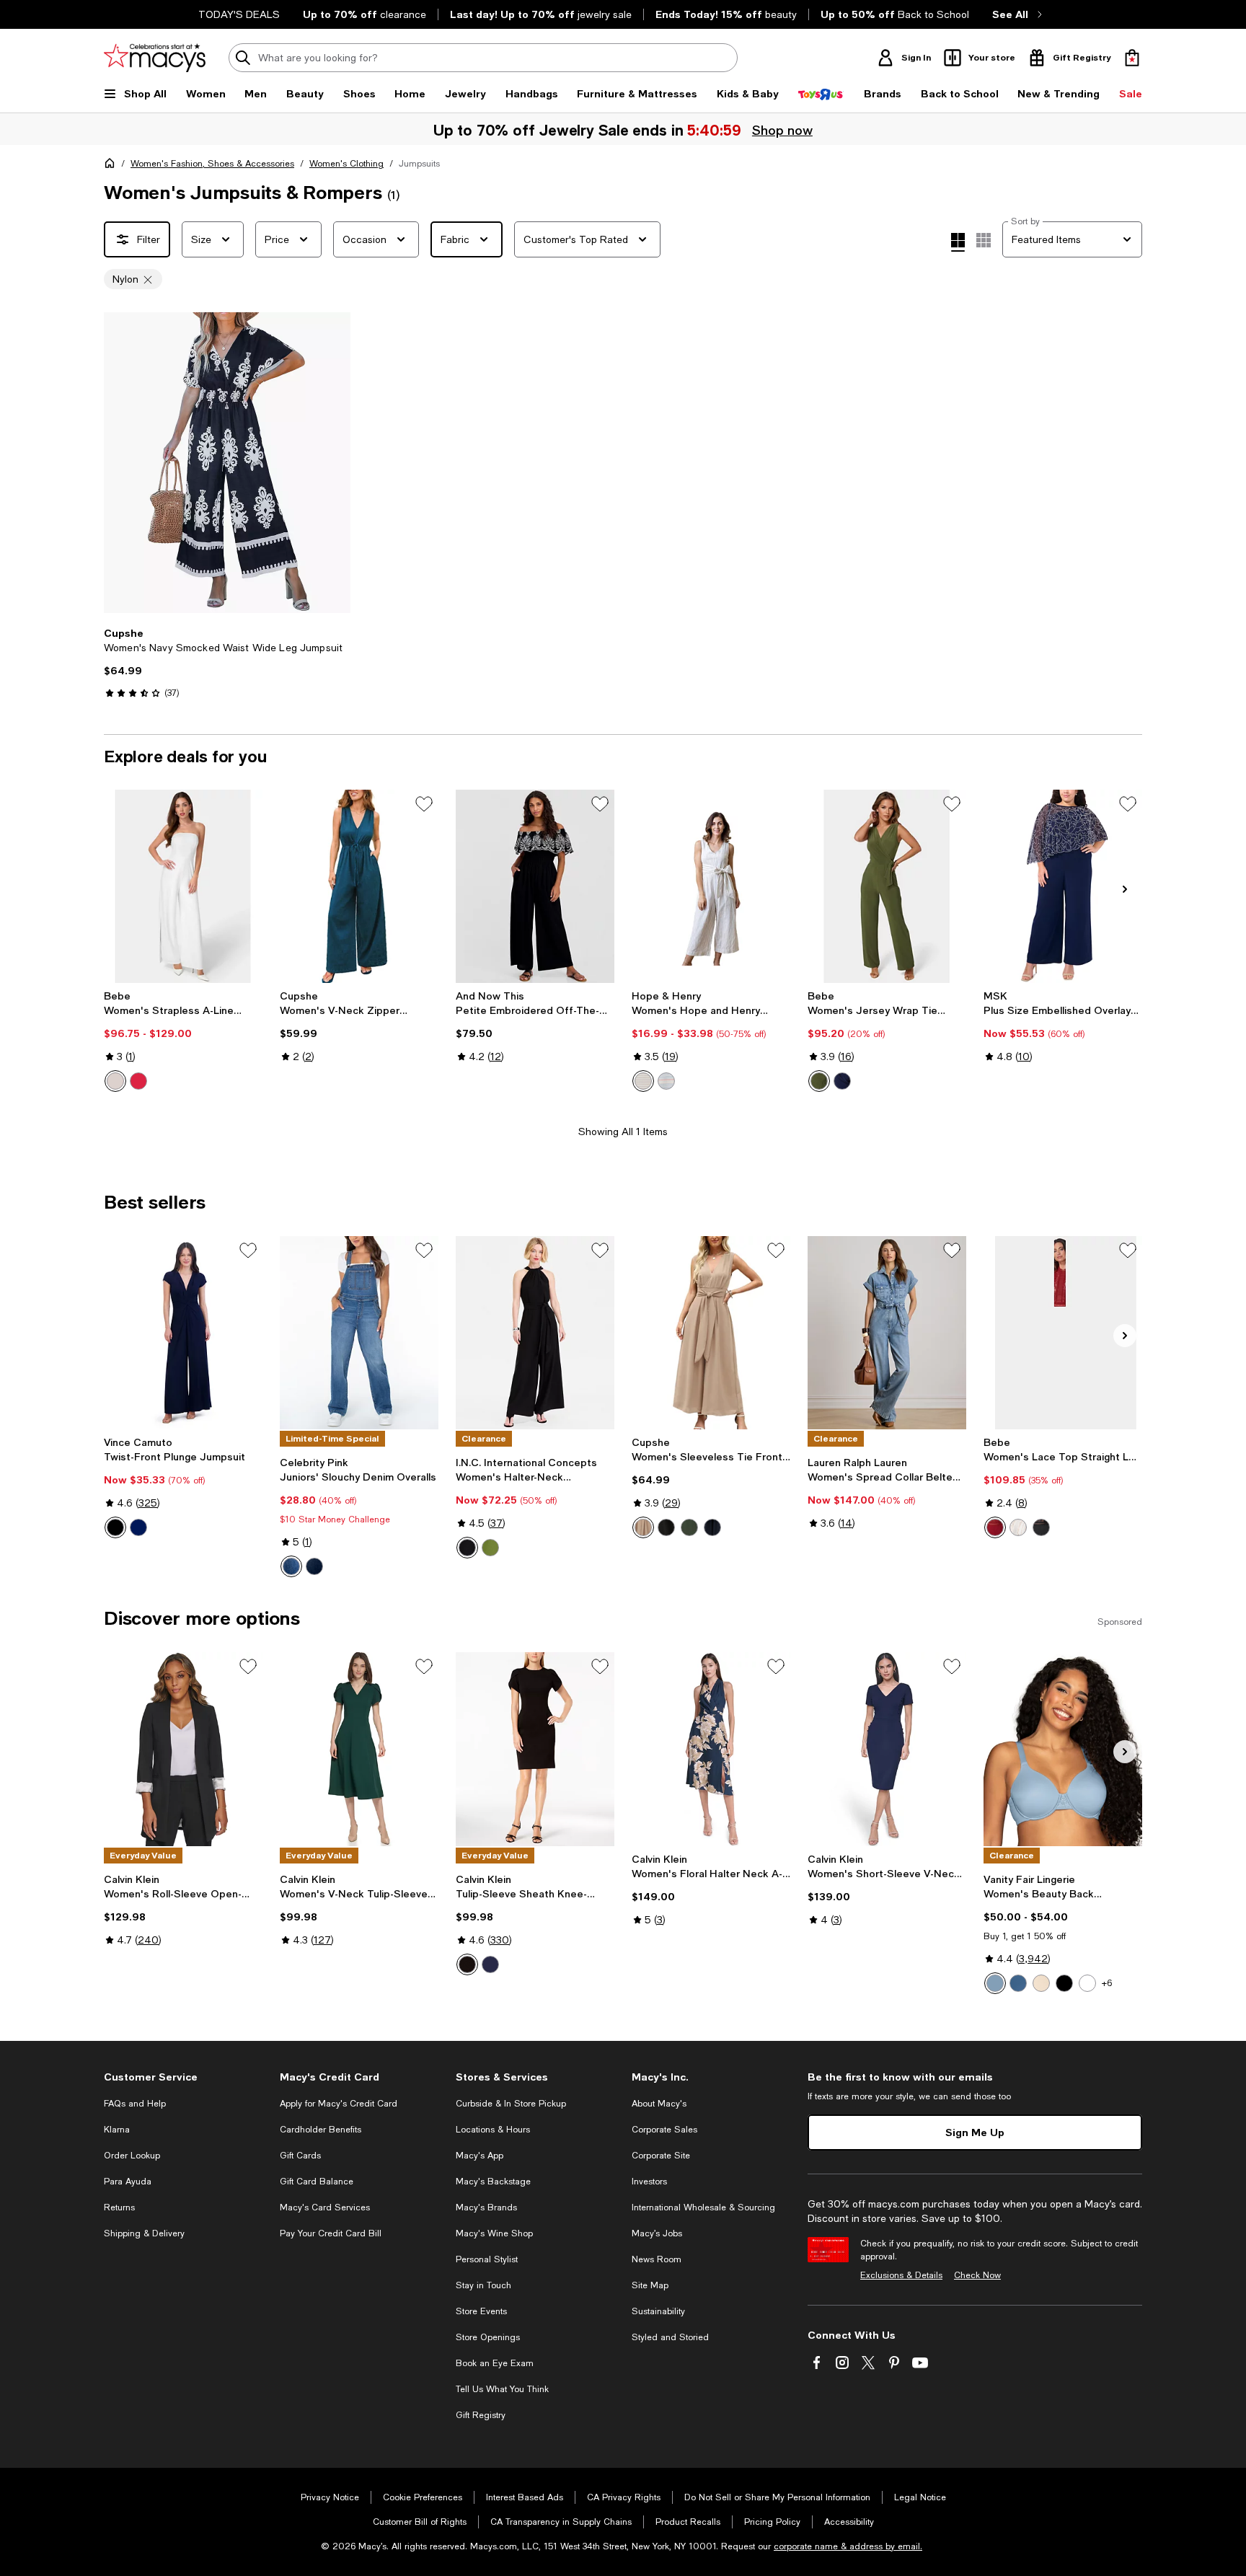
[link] (227, 663)
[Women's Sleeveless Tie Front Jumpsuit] (711, 1333)
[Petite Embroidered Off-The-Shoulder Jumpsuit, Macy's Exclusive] (535, 886)
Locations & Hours (493, 2130)
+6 (1107, 1983)
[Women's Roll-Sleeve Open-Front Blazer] (183, 1749)
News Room (657, 2259)
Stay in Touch (483, 2285)
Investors (649, 2182)
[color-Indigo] (490, 1964)
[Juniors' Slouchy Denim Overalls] (359, 1333)
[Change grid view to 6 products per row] (984, 240)
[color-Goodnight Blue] (1018, 1983)
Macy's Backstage (493, 2182)
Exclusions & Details (901, 2275)
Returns (119, 2207)
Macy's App (480, 2156)
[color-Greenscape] (490, 1548)
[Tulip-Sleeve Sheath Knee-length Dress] (535, 1749)
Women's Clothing (346, 164)
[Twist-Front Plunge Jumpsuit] (183, 1333)
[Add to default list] (424, 804)
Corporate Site (661, 2156)
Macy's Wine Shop (494, 2233)
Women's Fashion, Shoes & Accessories (212, 164)
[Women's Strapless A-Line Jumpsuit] (183, 886)
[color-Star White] (1087, 1983)
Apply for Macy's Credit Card (339, 2104)
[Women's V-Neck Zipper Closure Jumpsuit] (359, 886)
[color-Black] (115, 1527)
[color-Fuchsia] (138, 1081)
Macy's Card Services (325, 2207)
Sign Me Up (975, 2132)
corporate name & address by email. (848, 2546)
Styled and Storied (670, 2337)
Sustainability (658, 2311)
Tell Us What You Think (502, 2389)
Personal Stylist (487, 2259)
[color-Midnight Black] (1064, 1983)
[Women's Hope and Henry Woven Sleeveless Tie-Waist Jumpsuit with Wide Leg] (711, 886)
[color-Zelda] (314, 1566)
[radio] (115, 1081)
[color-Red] (995, 1527)
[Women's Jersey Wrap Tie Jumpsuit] (887, 886)
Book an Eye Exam (495, 2363)
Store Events (481, 2311)
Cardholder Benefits (321, 2130)
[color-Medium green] (689, 1527)
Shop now (782, 130)
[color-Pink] (666, 1081)
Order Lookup (132, 2156)
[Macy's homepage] (112, 166)
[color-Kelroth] (291, 1566)
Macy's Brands (486, 2207)
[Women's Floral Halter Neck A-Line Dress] (711, 1749)
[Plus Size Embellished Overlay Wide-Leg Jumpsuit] (1063, 886)
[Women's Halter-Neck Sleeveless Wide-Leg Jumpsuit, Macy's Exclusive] (535, 1333)
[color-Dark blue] (712, 1527)
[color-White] (115, 1081)
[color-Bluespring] (995, 1983)
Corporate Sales (664, 2130)
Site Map (650, 2285)
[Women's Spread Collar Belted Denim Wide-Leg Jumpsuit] (887, 1333)
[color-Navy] (842, 1081)
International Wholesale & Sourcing (703, 2207)
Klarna (117, 2130)
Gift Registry (481, 2415)
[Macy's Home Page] (155, 58)
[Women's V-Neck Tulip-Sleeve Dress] (359, 1749)
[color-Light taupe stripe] (643, 1081)
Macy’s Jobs (657, 2233)
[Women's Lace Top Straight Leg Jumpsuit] (1063, 1333)
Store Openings (488, 2337)
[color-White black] (1018, 1527)
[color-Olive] (819, 1081)
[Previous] (121, 463)
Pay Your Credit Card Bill (331, 2233)
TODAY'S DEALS (239, 14)
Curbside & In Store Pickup (511, 2104)
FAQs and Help (135, 2104)
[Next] (333, 463)
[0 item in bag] (1132, 58)
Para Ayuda (128, 2182)
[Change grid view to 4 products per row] (958, 242)
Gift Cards (300, 2156)
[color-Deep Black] (467, 1548)
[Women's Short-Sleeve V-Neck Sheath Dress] (887, 1749)
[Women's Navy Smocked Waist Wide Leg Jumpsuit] (227, 463)
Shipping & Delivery (144, 2233)
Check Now (977, 2275)
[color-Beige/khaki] (643, 1527)
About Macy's (659, 2104)
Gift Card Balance (317, 2182)
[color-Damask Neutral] (1041, 1983)
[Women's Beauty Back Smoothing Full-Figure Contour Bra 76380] (1063, 1749)
